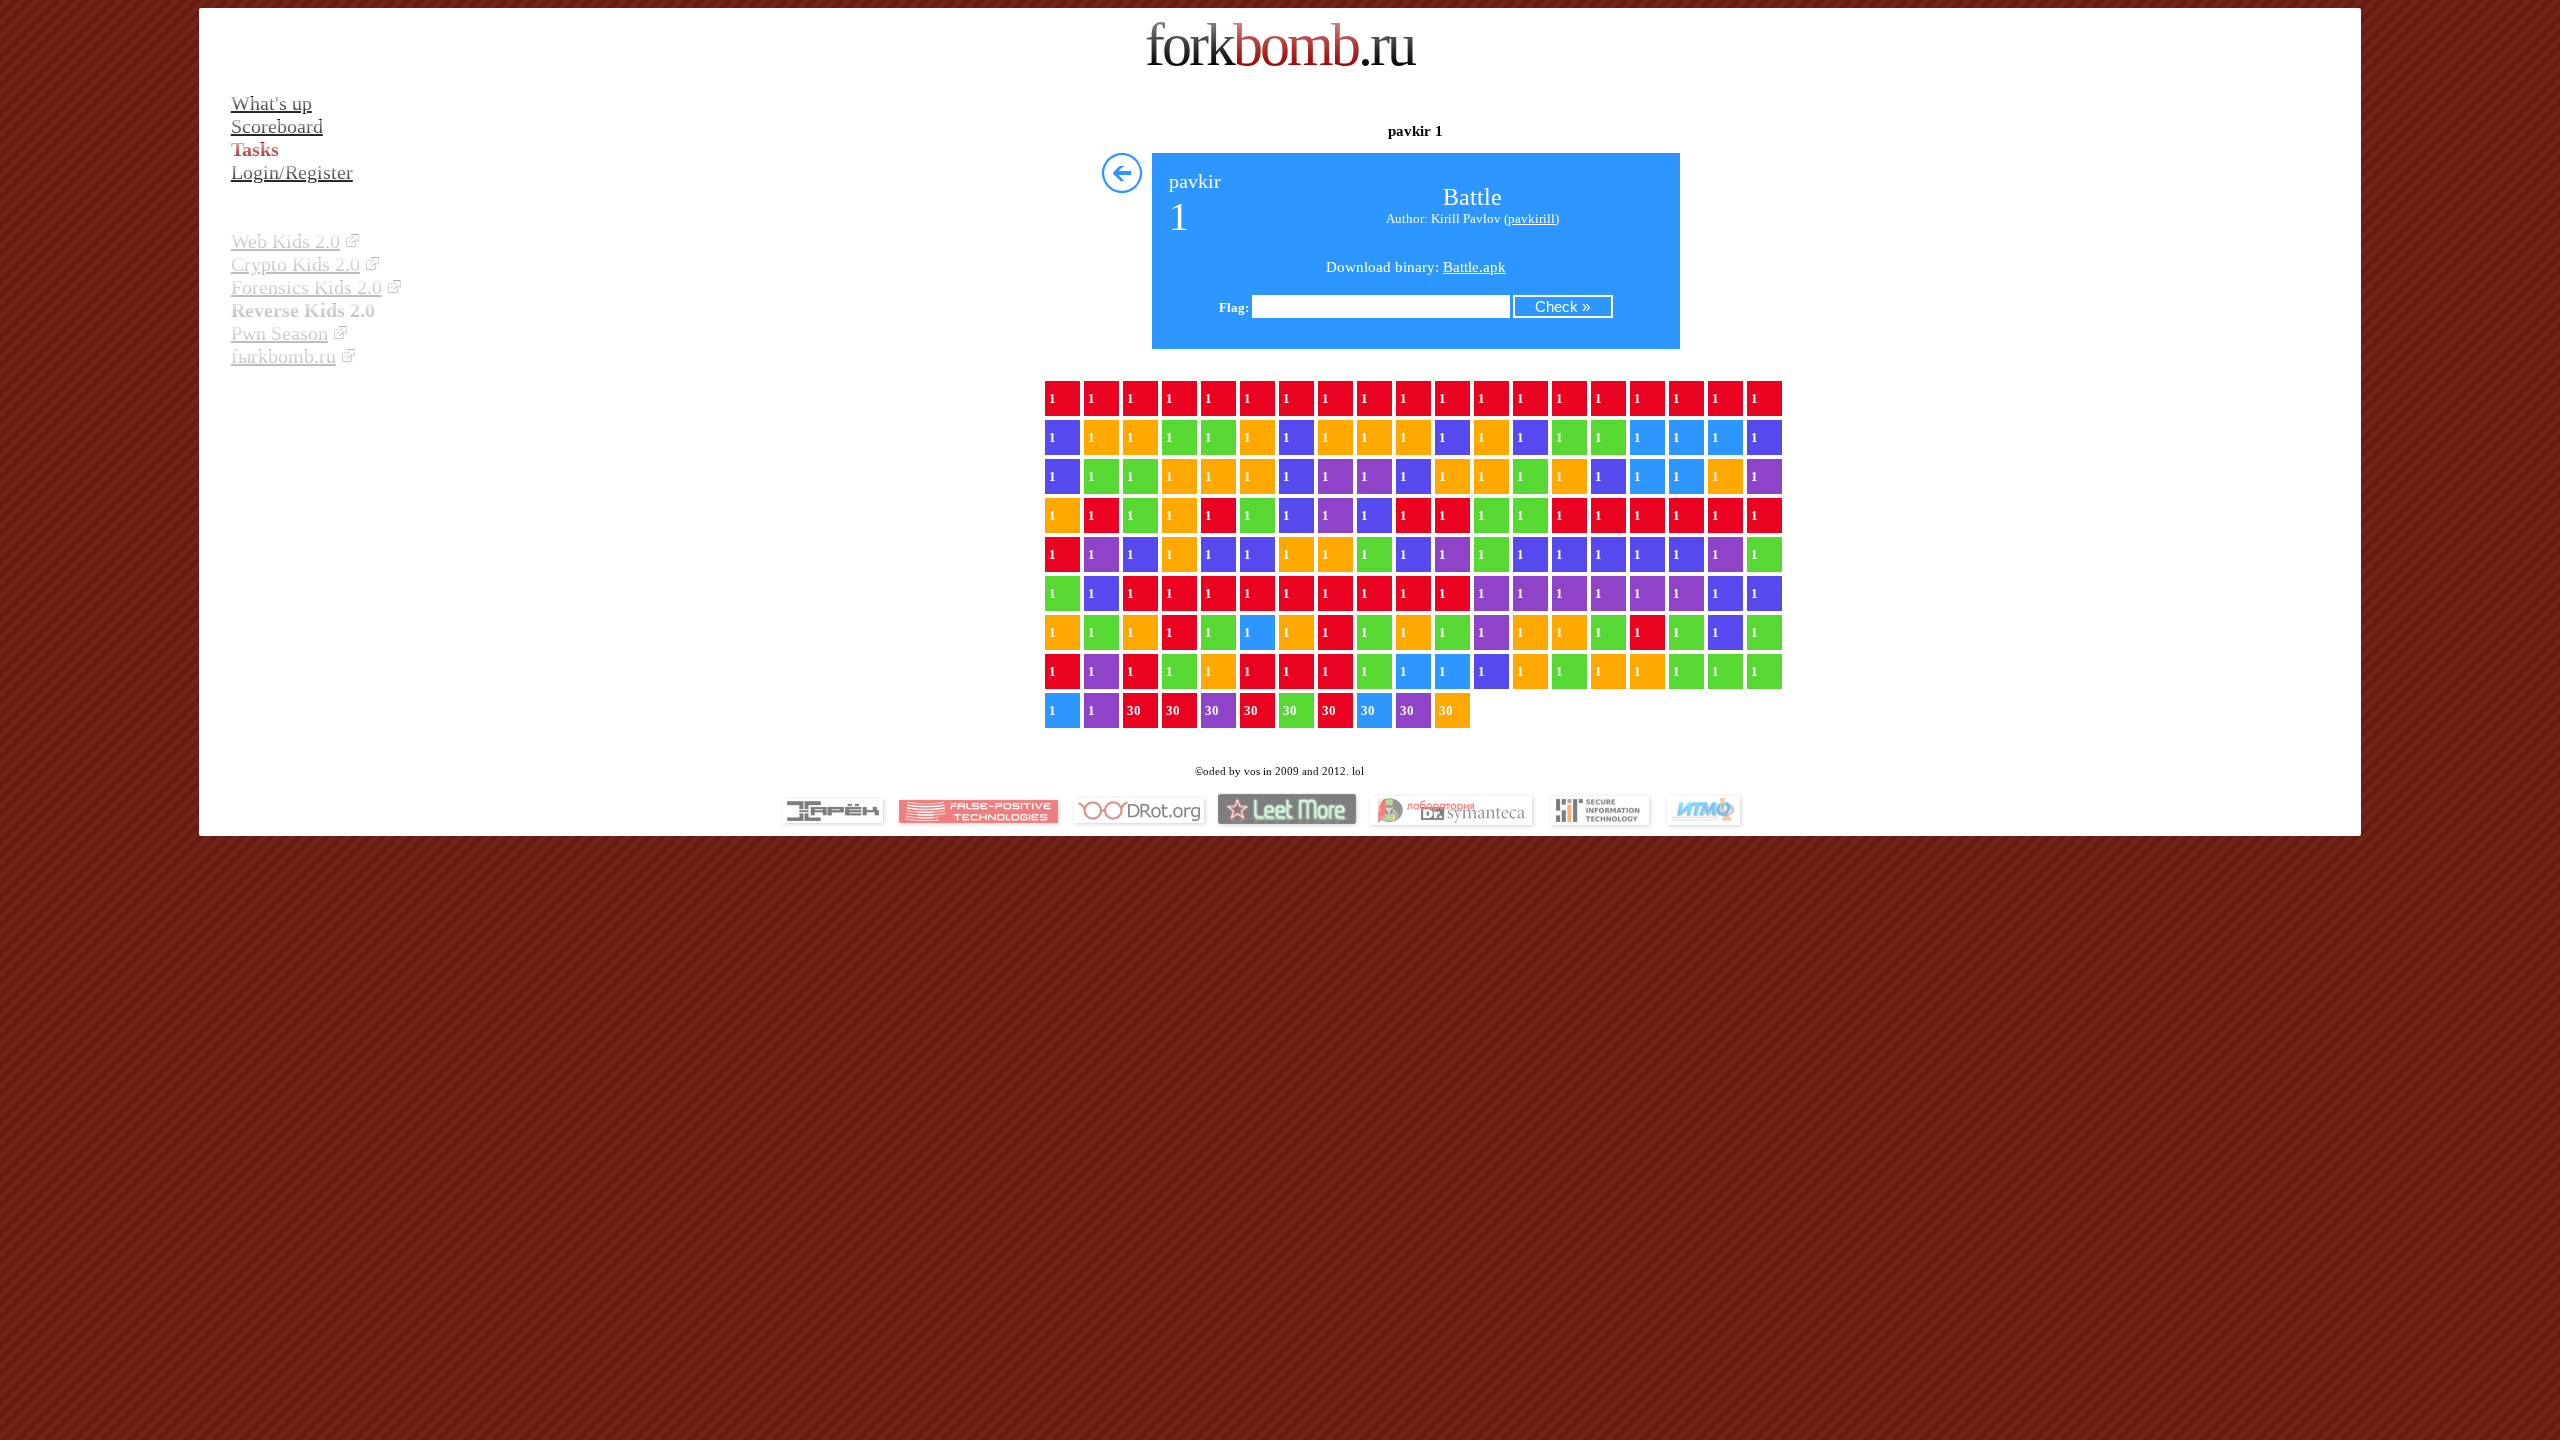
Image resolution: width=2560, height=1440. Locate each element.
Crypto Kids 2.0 (295, 264)
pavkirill (1531, 218)
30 (1134, 710)
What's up (271, 103)
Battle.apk (1474, 267)
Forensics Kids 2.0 (306, 287)
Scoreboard (277, 126)
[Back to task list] (1122, 173)
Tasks (255, 149)
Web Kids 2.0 (285, 241)
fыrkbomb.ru (283, 356)
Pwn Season (279, 333)
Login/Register (292, 172)
